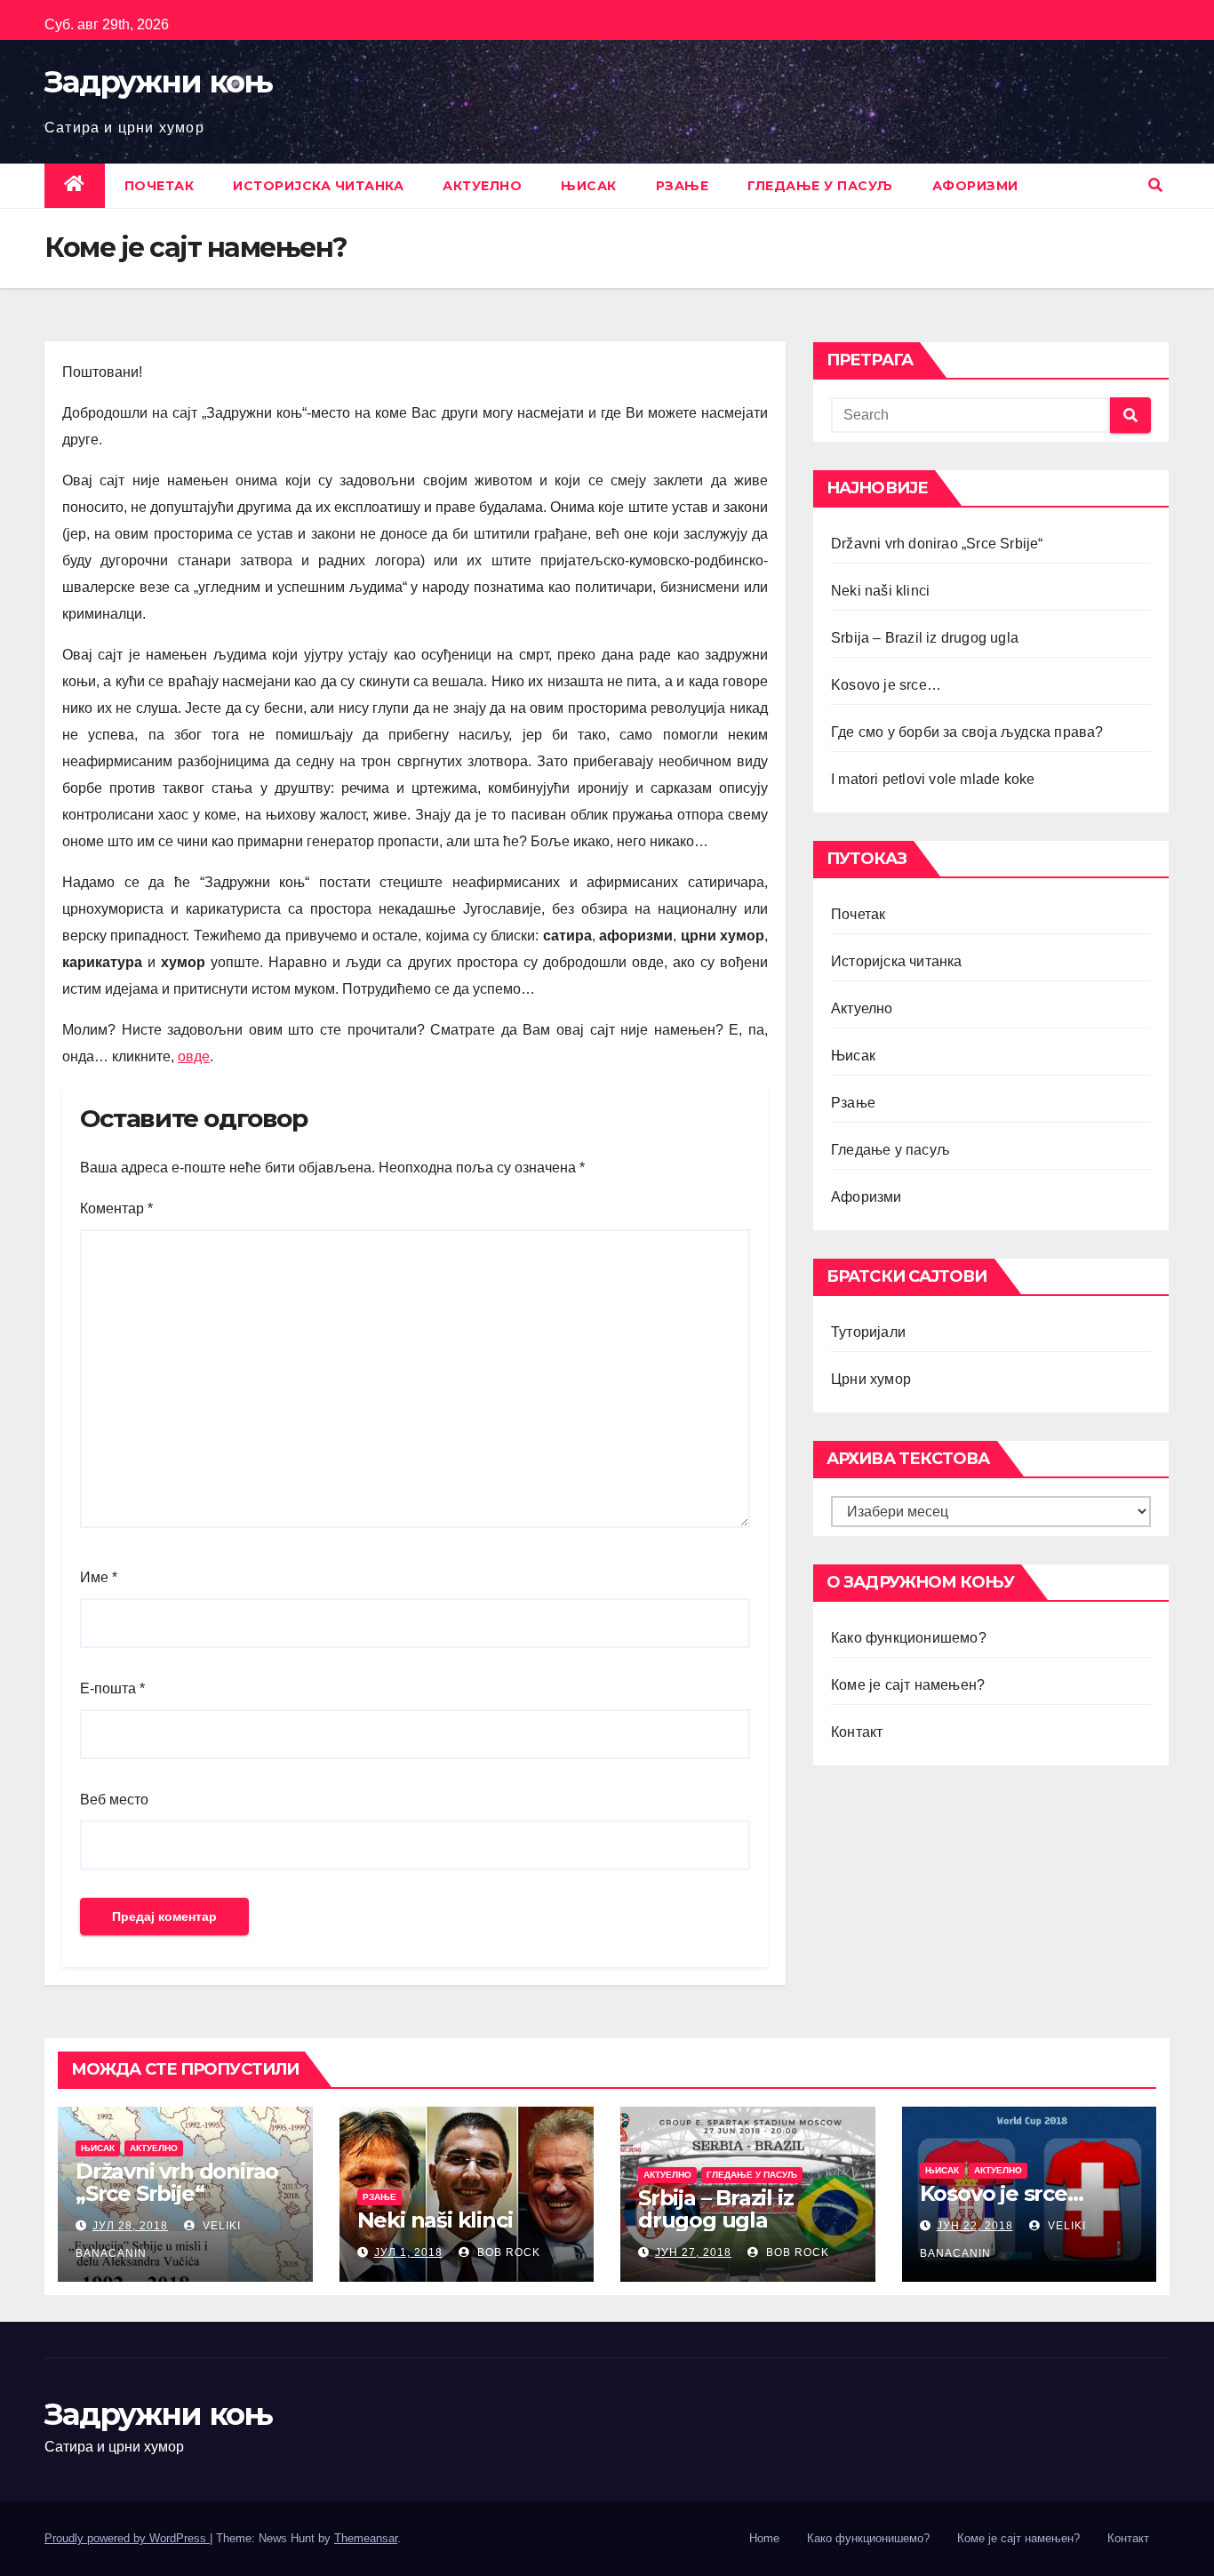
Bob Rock (507, 2252)
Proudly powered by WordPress (127, 2538)
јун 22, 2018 (975, 2226)
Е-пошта (112, 1688)
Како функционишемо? (909, 1638)
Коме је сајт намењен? (908, 1685)
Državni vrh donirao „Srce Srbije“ (937, 544)
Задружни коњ (159, 82)
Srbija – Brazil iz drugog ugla (925, 638)
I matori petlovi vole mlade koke (933, 779)
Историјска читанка (318, 186)
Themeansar (366, 2538)
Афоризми (975, 186)
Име (99, 1577)
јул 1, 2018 (408, 2252)
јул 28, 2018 (130, 2226)
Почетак (160, 186)
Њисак (589, 186)
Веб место (114, 1800)
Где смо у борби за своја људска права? (967, 732)
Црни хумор (871, 1379)
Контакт (857, 1732)
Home (764, 2538)
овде (194, 1056)
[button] (1155, 185)
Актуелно (482, 186)
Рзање (683, 186)
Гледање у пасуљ (820, 186)
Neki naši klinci (880, 591)
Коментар (116, 1208)
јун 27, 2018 (693, 2252)
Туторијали (868, 1332)
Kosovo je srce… (886, 685)
